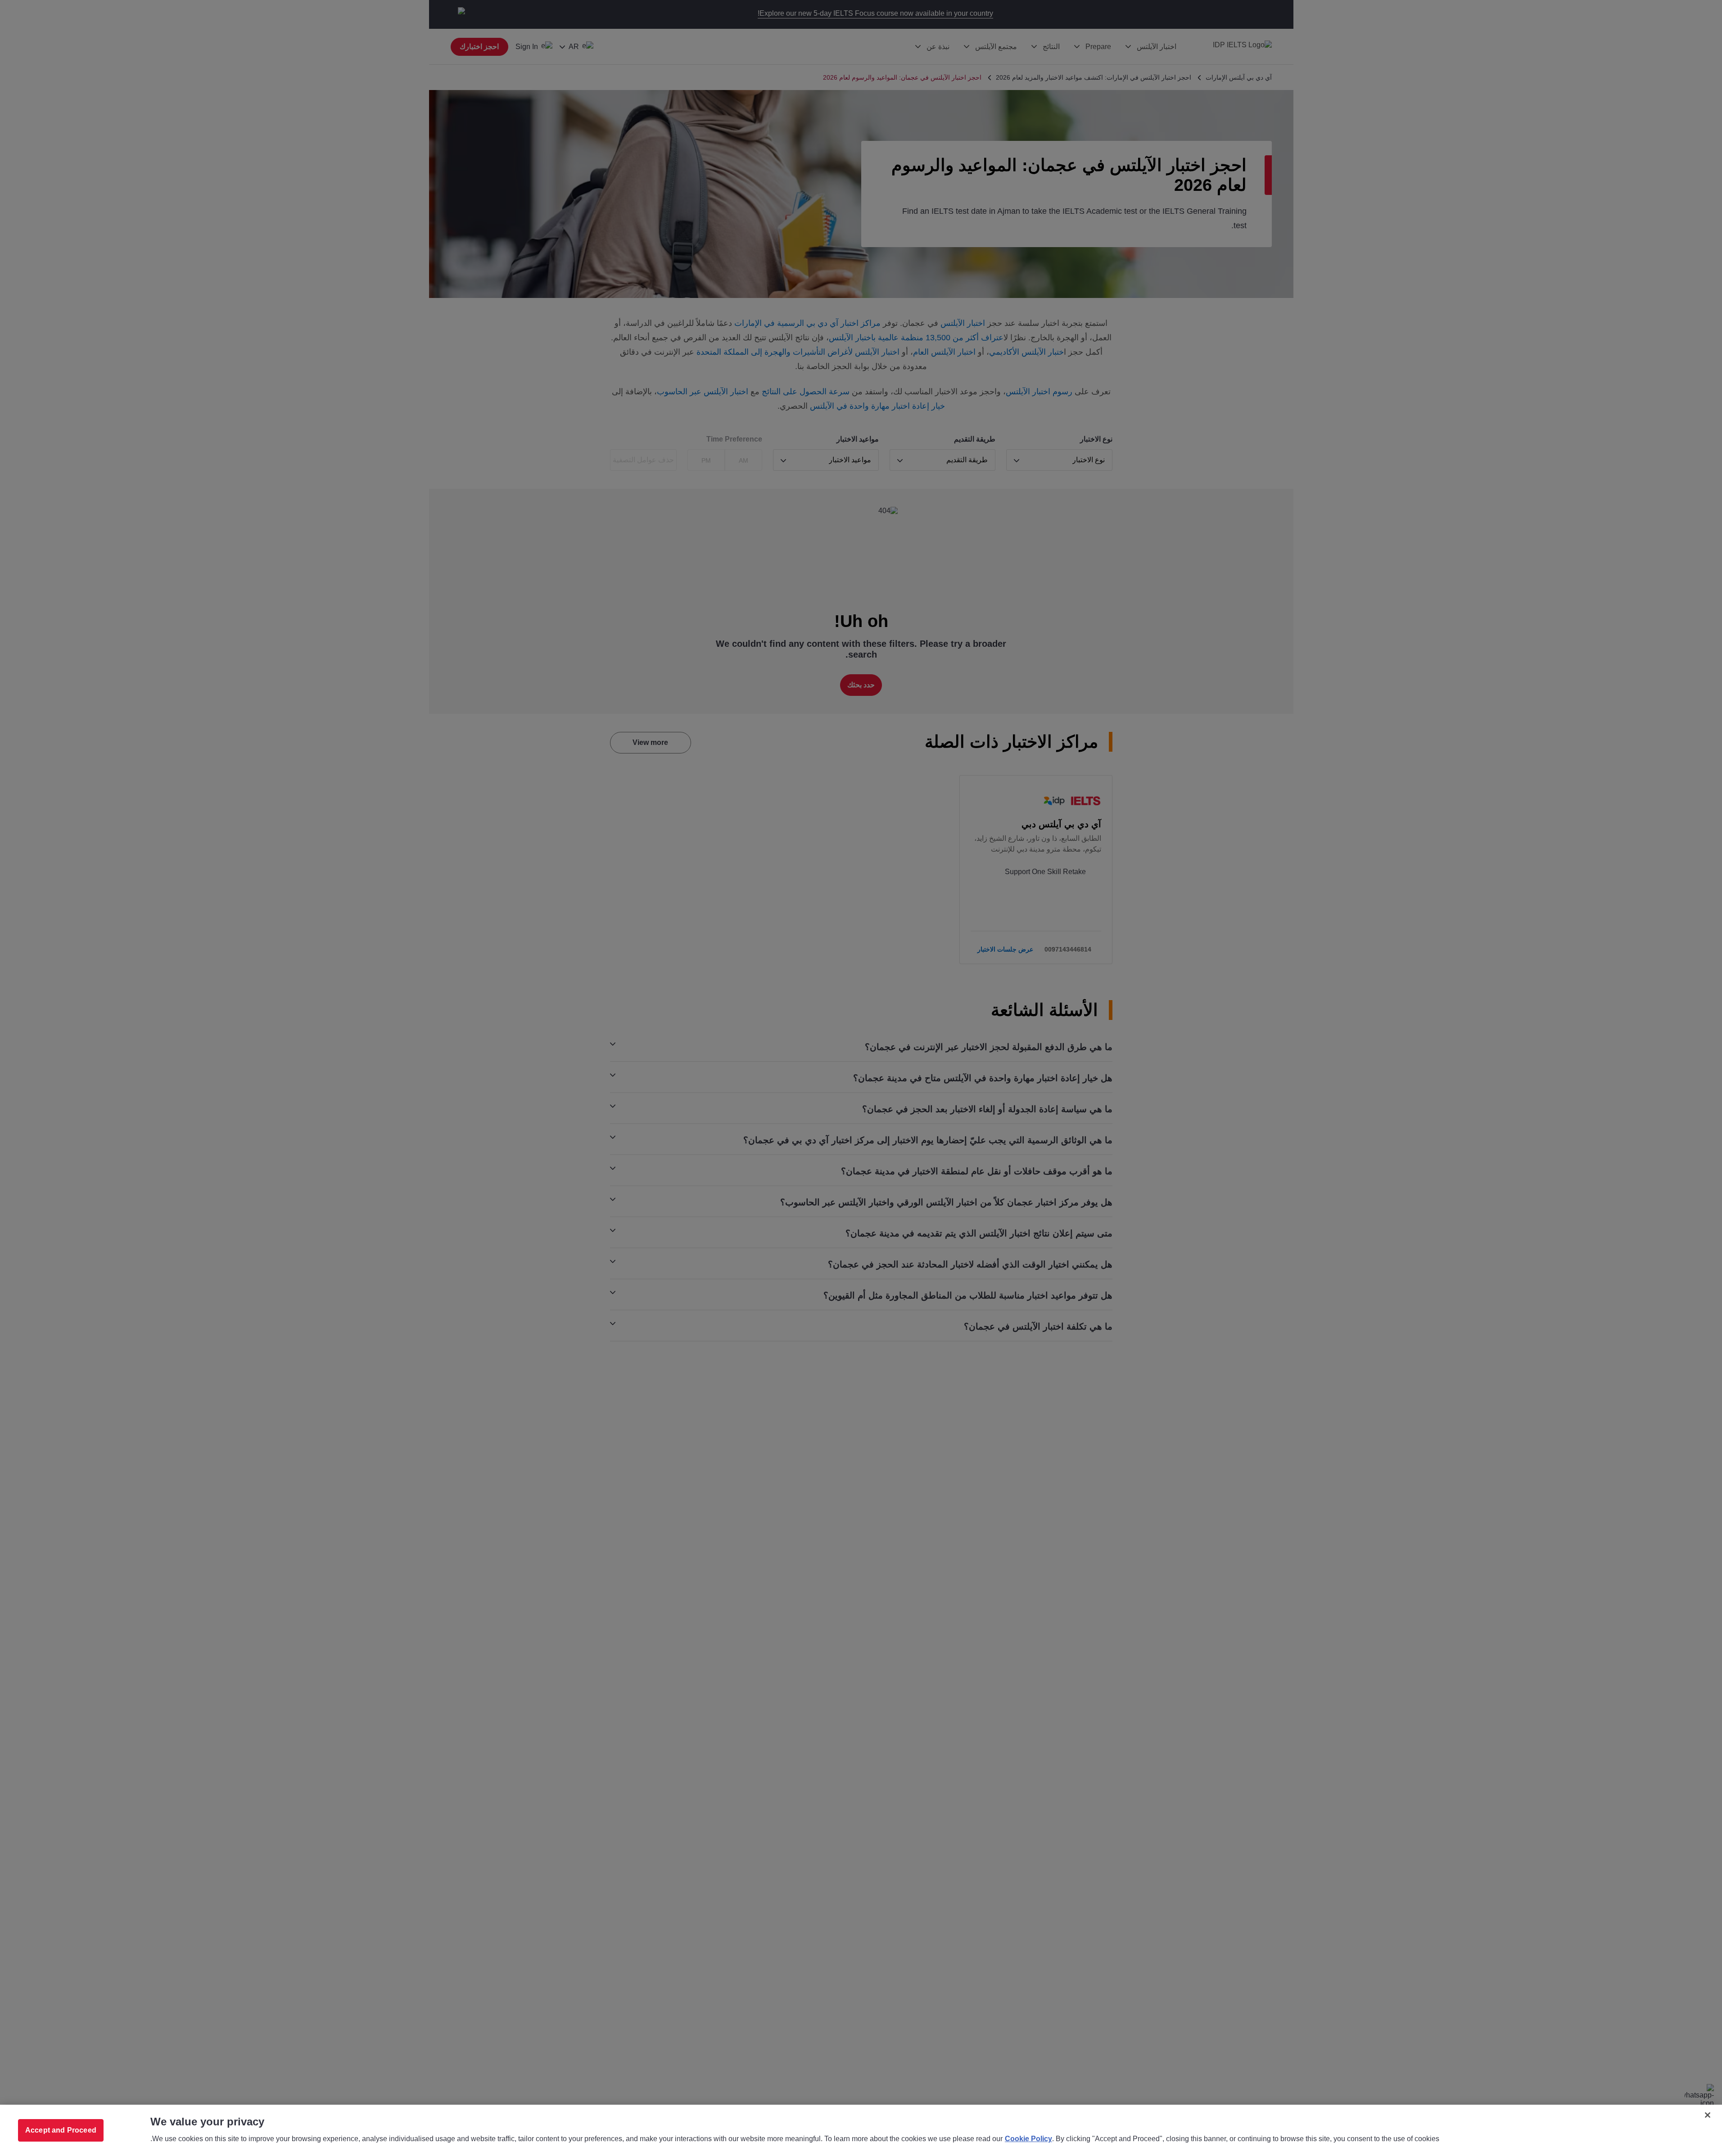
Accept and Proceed (61, 2130)
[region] (861, 2130)
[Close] (1708, 2115)
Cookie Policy (1028, 2139)
